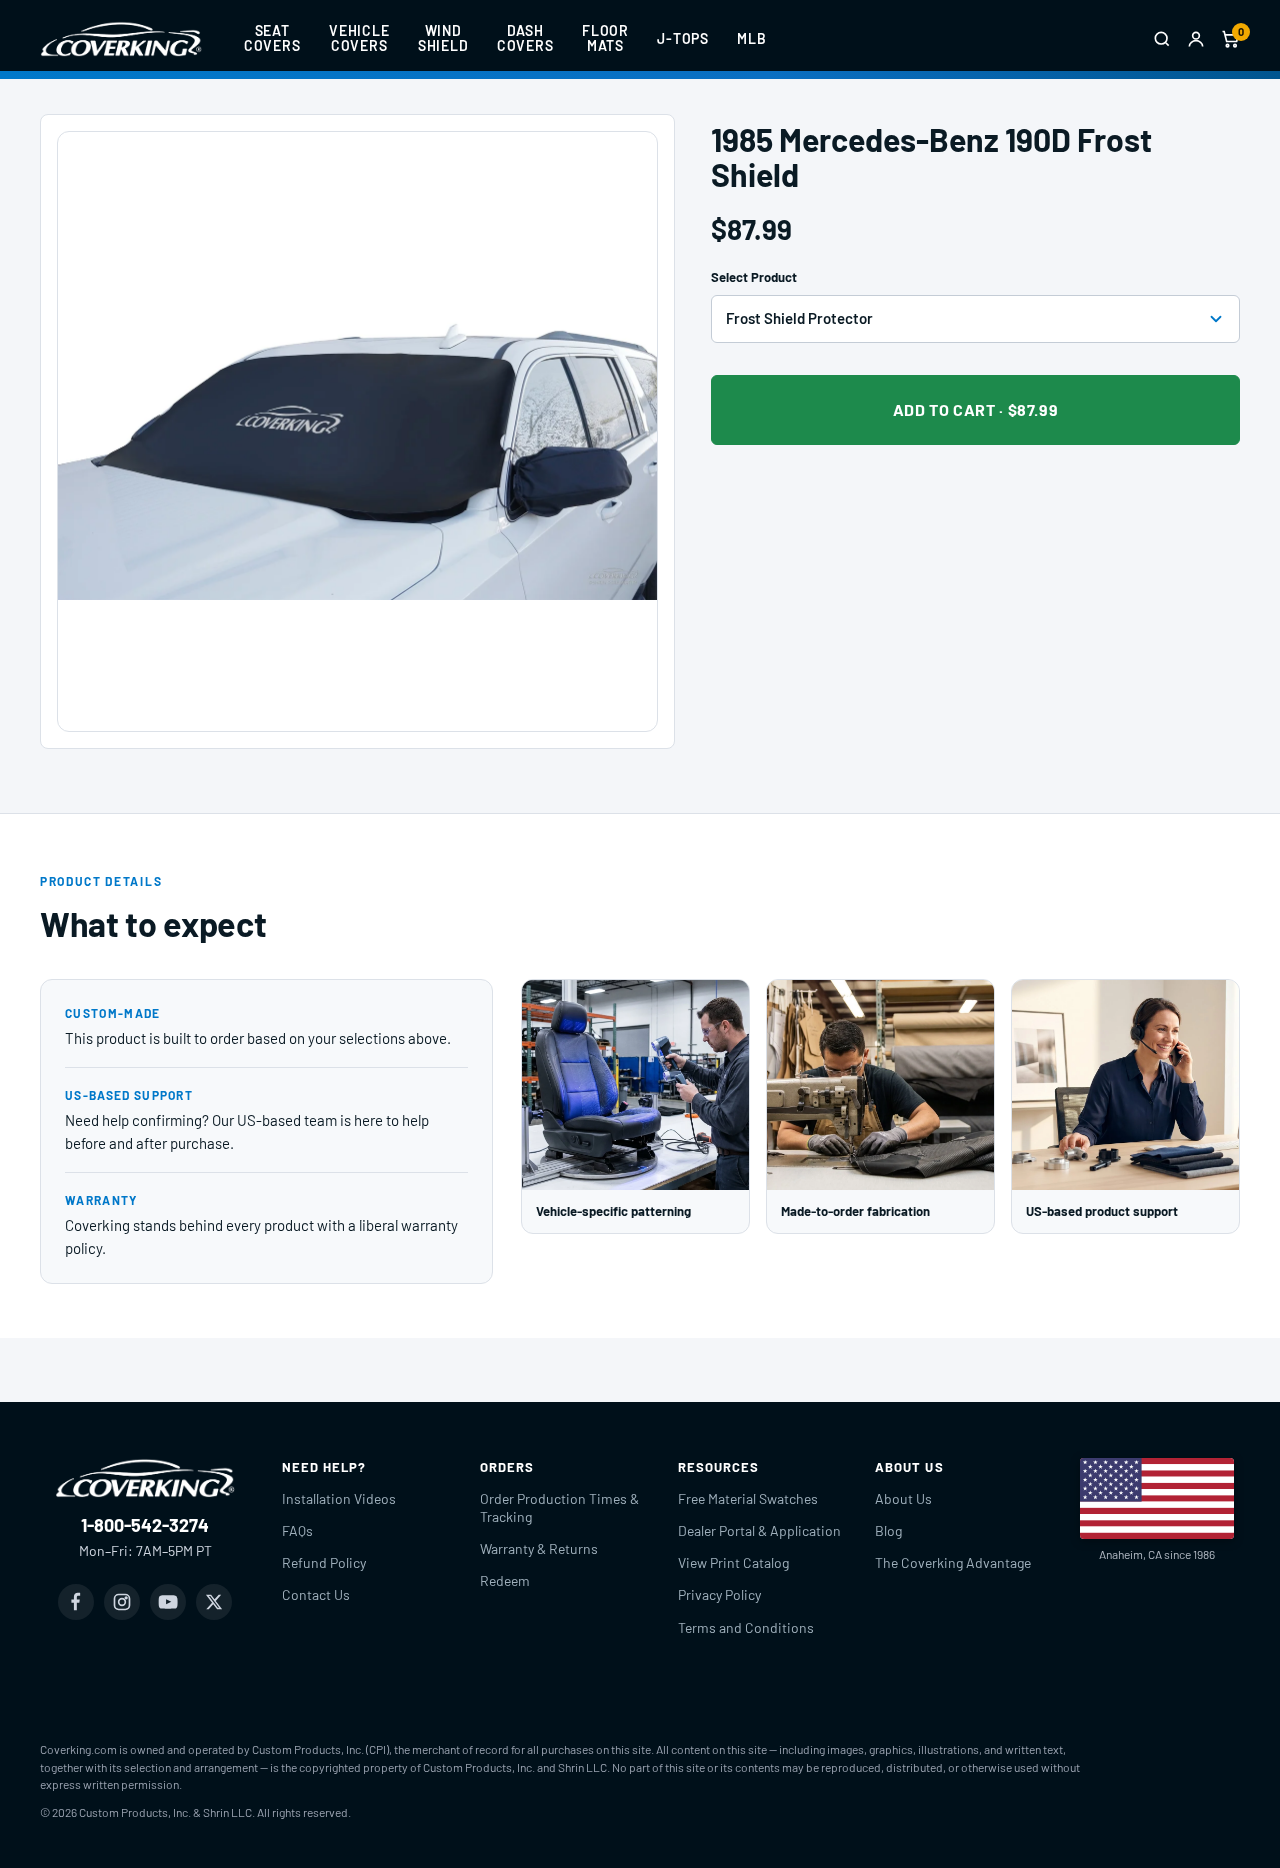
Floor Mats (605, 38)
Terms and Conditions (746, 1627)
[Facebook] (76, 1602)
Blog (888, 1530)
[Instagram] (122, 1602)
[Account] (1196, 39)
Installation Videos (339, 1498)
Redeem (505, 1580)
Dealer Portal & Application (759, 1530)
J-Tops (683, 38)
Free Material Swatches (748, 1498)
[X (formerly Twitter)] (214, 1602)
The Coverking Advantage (953, 1562)
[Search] (1162, 39)
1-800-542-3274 (145, 1525)
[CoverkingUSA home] (121, 39)
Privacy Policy (719, 1594)
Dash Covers (525, 38)
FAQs (297, 1530)
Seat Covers (272, 38)
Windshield (443, 38)
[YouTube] (168, 1602)
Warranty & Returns (539, 1548)
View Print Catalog (733, 1562)
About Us (903, 1498)
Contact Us (316, 1594)
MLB (752, 38)
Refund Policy (324, 1562)
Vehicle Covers (359, 38)
